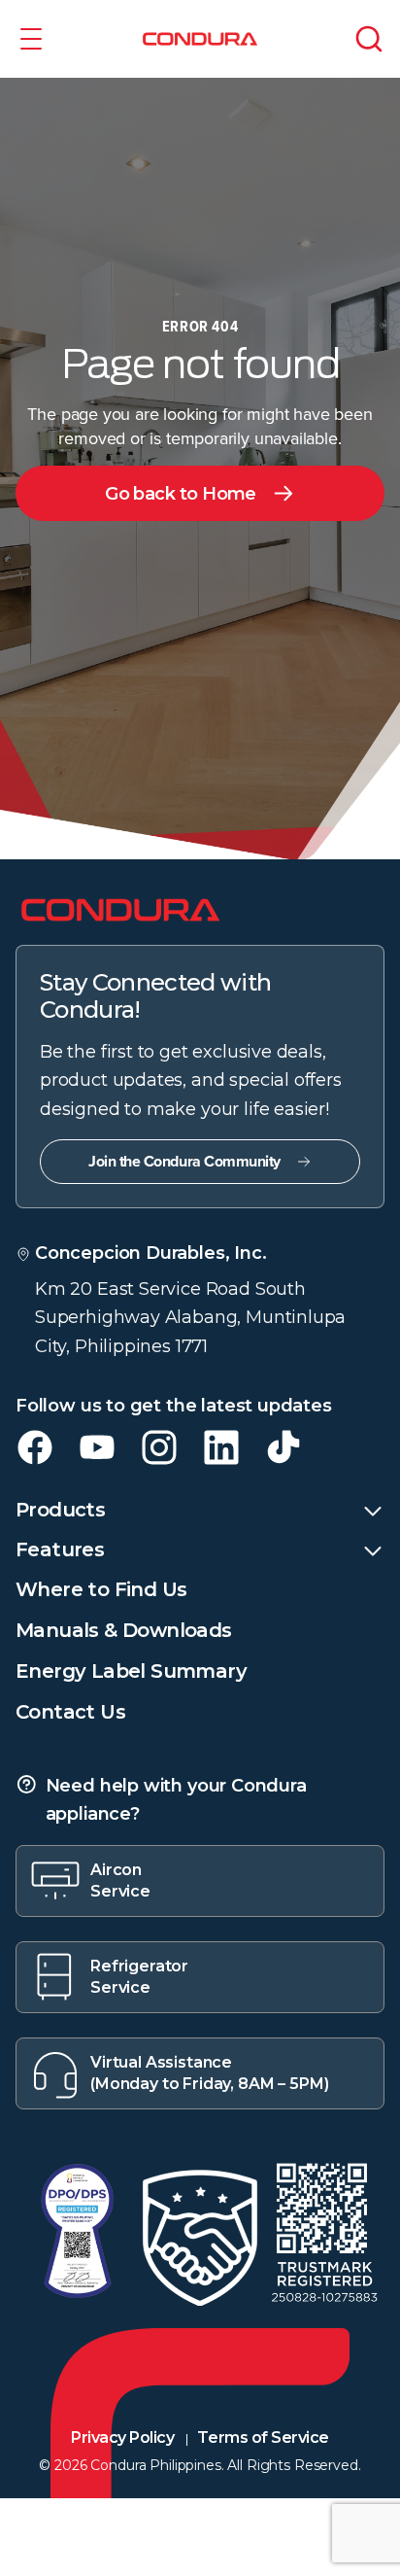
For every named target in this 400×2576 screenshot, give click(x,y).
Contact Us (70, 1712)
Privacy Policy (122, 2437)
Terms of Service (263, 2437)
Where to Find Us (101, 1589)
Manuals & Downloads (124, 1630)
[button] (31, 39)
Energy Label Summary (131, 1671)
